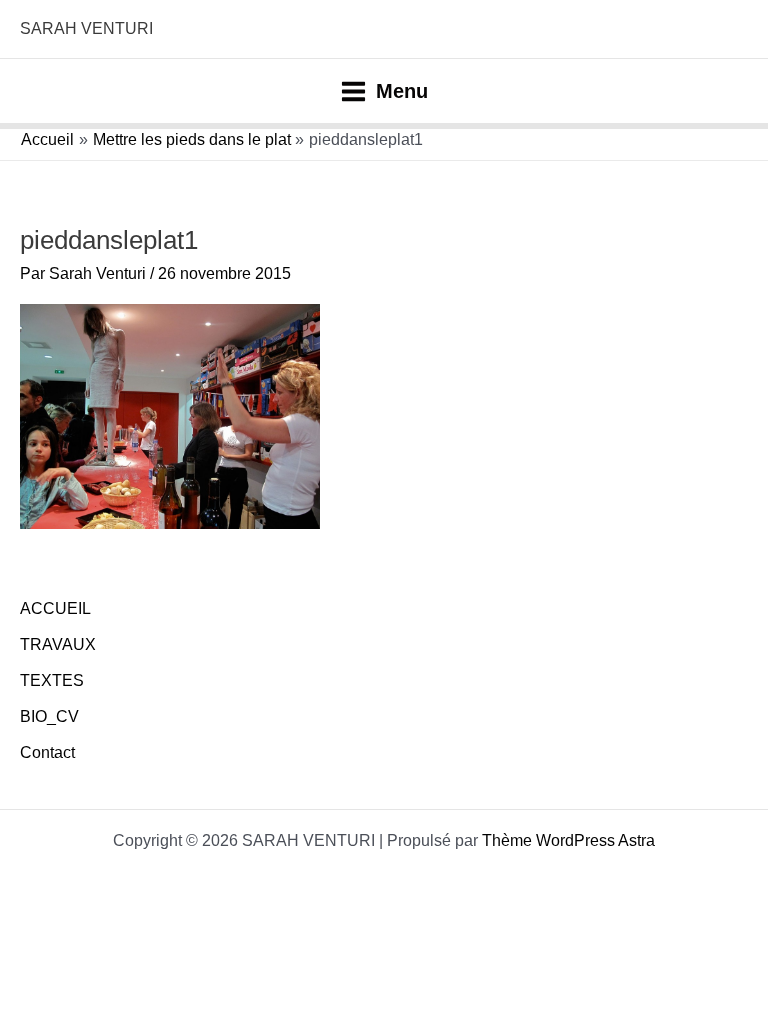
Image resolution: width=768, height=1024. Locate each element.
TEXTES (52, 680)
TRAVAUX (58, 644)
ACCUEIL (55, 608)
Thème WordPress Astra (568, 840)
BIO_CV (49, 716)
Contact (47, 752)
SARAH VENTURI (86, 28)
